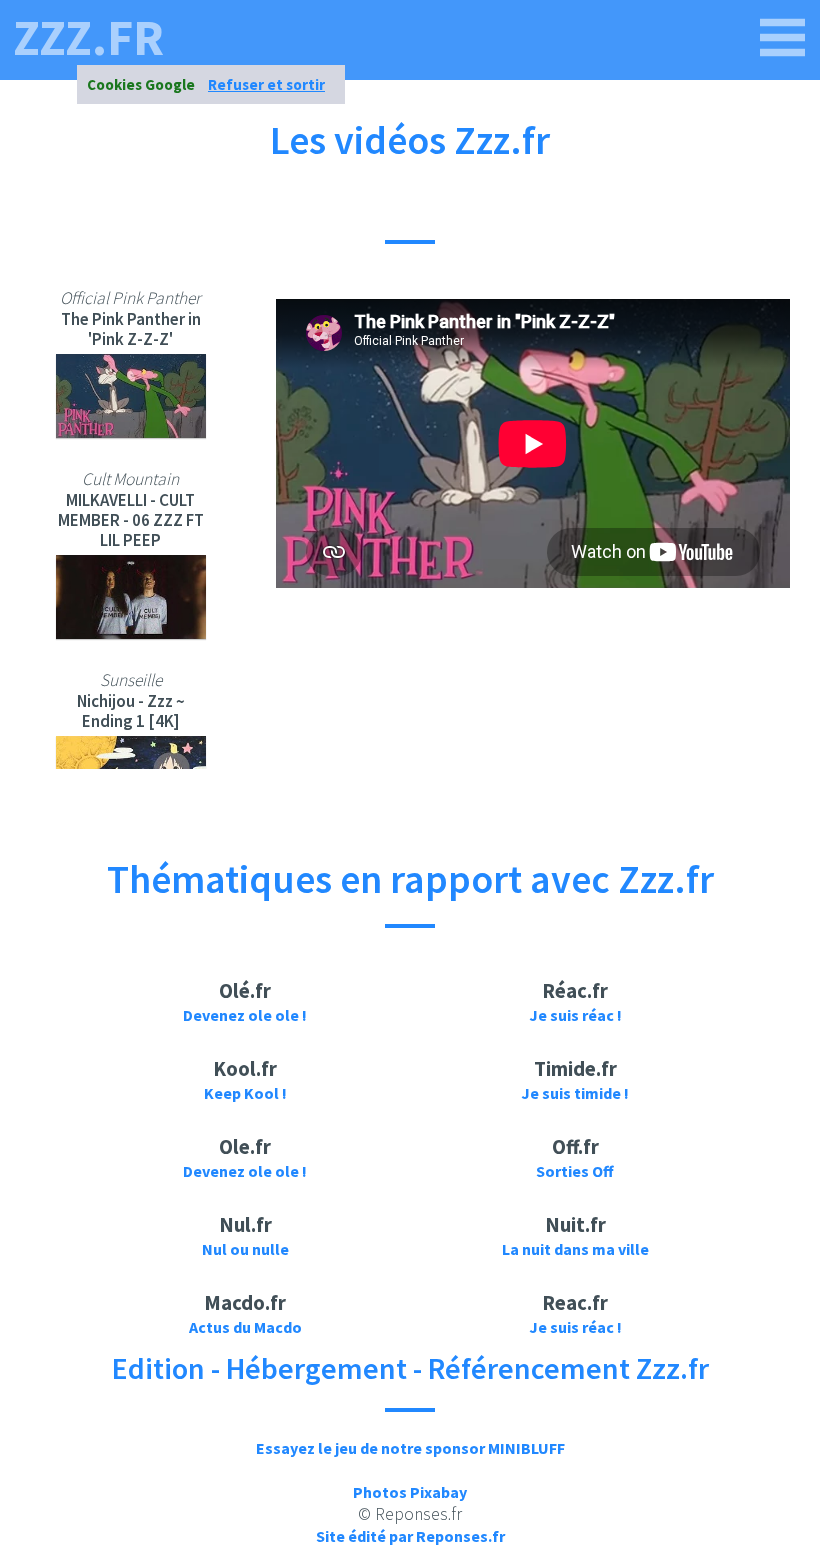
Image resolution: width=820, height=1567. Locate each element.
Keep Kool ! (245, 1093)
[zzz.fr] (783, 38)
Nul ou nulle (245, 1249)
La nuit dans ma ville (575, 1249)
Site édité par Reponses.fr (410, 1536)
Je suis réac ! (575, 1015)
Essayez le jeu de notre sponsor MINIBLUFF (410, 1448)
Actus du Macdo (245, 1327)
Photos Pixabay (410, 1492)
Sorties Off (575, 1171)
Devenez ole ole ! (245, 1015)
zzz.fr (88, 38)
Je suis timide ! (575, 1093)
